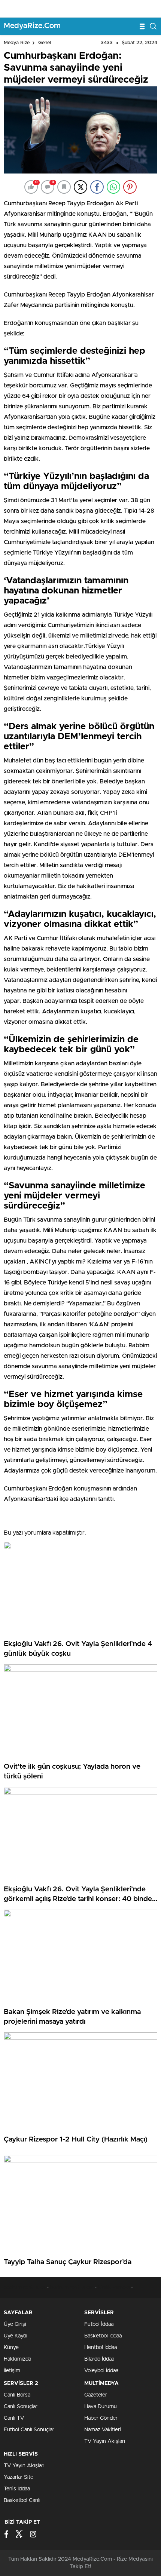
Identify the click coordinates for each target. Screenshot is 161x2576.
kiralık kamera (114, 2288)
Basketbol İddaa (103, 2336)
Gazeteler (96, 2395)
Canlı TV (14, 2418)
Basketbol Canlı (22, 2500)
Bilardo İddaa (99, 2359)
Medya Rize (17, 43)
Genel (45, 43)
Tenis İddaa (17, 2489)
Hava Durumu (101, 2407)
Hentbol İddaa (101, 2348)
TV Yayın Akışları (105, 2441)
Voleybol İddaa (101, 2371)
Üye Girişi (15, 2324)
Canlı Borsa (17, 2395)
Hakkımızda (17, 2359)
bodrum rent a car (25, 2288)
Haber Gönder (101, 2418)
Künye (11, 2348)
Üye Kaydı (16, 2336)
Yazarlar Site (19, 2477)
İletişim (12, 2371)
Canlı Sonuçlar (21, 2407)
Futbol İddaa (99, 2324)
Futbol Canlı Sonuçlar (29, 2430)
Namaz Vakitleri (103, 2430)
